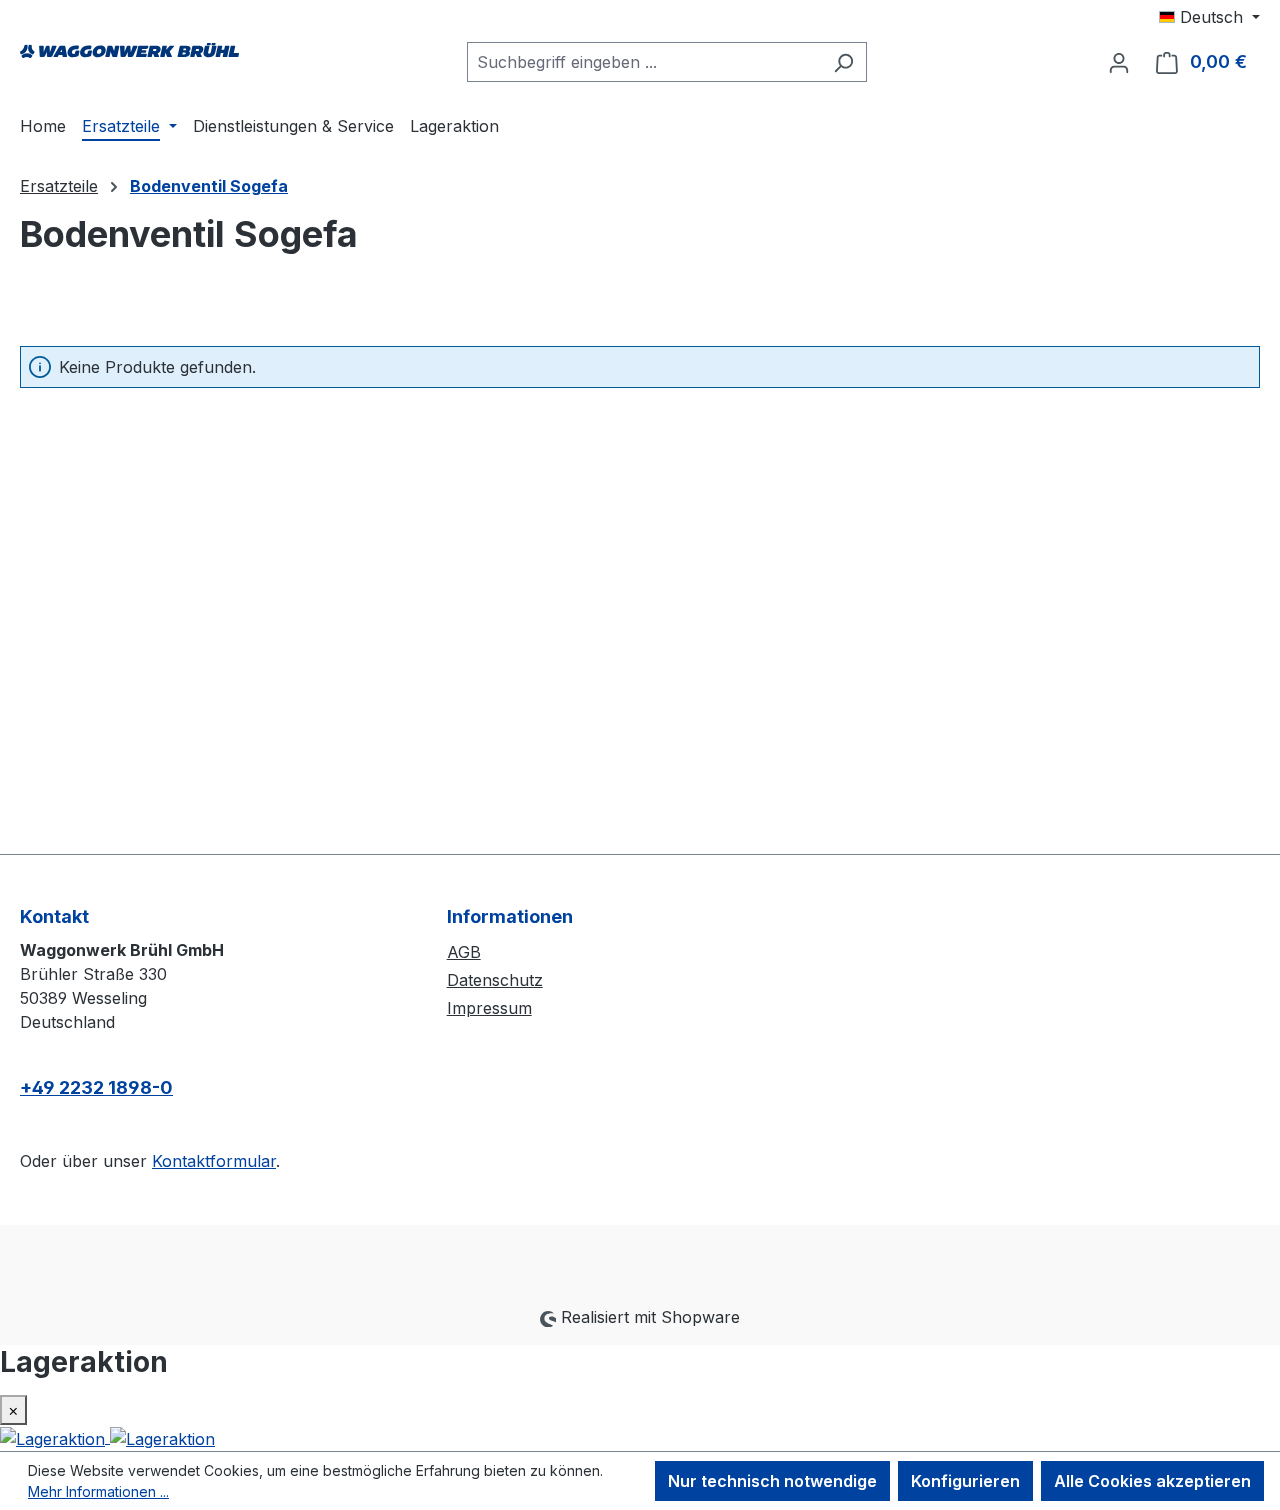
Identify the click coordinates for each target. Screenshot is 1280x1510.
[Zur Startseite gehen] (130, 58)
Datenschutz (495, 980)
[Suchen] (843, 62)
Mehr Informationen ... (98, 1491)
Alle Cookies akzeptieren (1152, 1481)
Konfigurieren (965, 1481)
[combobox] (644, 62)
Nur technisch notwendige (772, 1481)
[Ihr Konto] (1119, 62)
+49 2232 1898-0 (96, 1087)
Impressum (489, 1008)
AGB (464, 952)
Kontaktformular (214, 1161)
